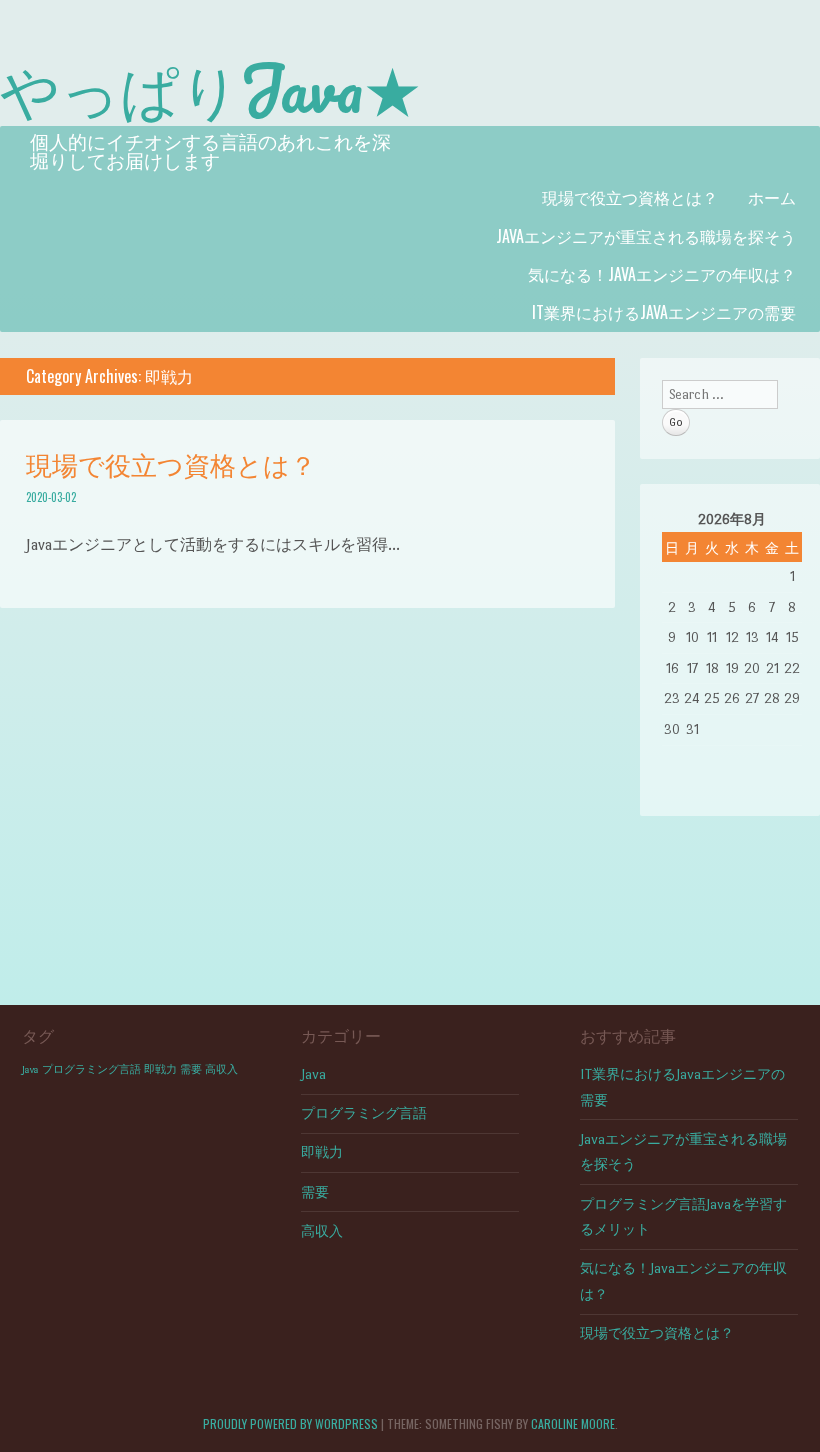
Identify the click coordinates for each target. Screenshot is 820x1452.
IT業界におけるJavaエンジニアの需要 (664, 312)
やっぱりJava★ (211, 88)
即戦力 (160, 1069)
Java (30, 1069)
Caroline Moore (573, 1423)
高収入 (221, 1069)
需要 (191, 1069)
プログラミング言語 (91, 1069)
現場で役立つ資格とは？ (630, 197)
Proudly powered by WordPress (290, 1423)
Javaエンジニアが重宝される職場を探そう (646, 236)
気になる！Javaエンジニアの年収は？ (662, 274)
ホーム (772, 197)
